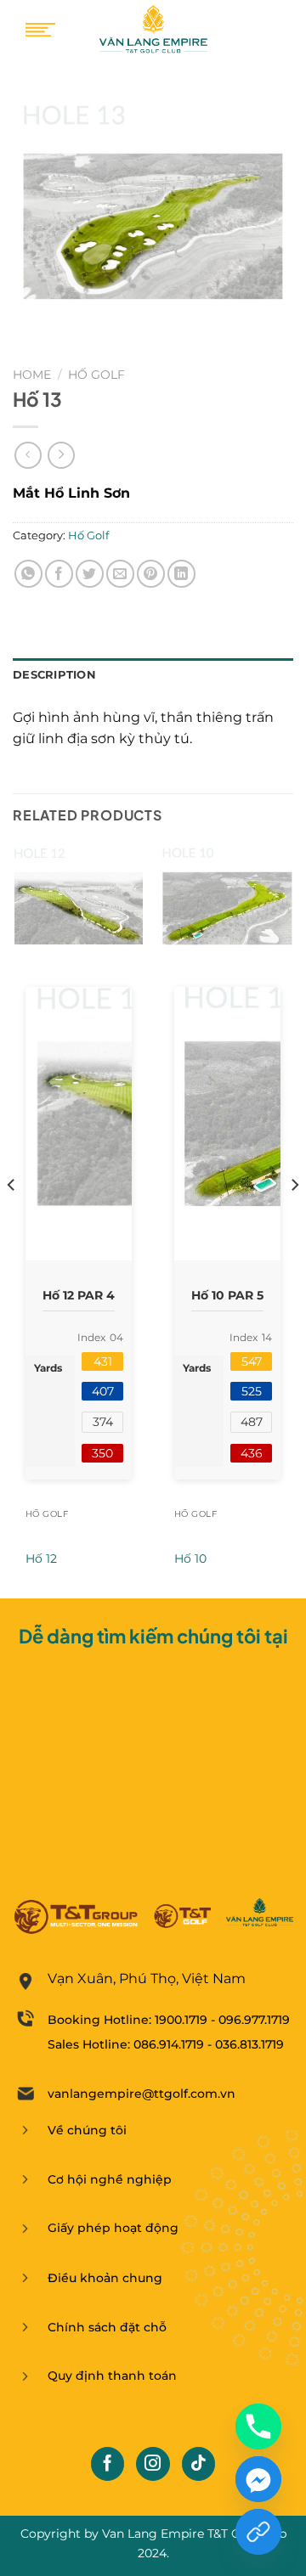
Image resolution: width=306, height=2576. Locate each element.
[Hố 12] (79, 908)
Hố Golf (96, 375)
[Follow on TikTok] (199, 2464)
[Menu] (40, 30)
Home (32, 375)
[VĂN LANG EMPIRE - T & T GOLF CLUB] (153, 30)
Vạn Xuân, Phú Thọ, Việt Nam (147, 1979)
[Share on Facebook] (59, 574)
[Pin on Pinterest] (151, 574)
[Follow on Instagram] (153, 2464)
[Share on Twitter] (90, 574)
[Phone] (258, 2427)
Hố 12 (41, 1559)
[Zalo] (258, 2532)
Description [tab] (54, 675)
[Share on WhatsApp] (28, 574)
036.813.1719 (249, 2044)
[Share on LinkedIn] (181, 574)
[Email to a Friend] (120, 574)
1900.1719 (181, 2020)
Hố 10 (190, 1559)
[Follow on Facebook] (108, 2464)
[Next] (294, 1219)
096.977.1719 (254, 2020)
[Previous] (12, 1219)
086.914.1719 (169, 2044)
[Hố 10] (227, 908)
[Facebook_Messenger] (258, 2479)
